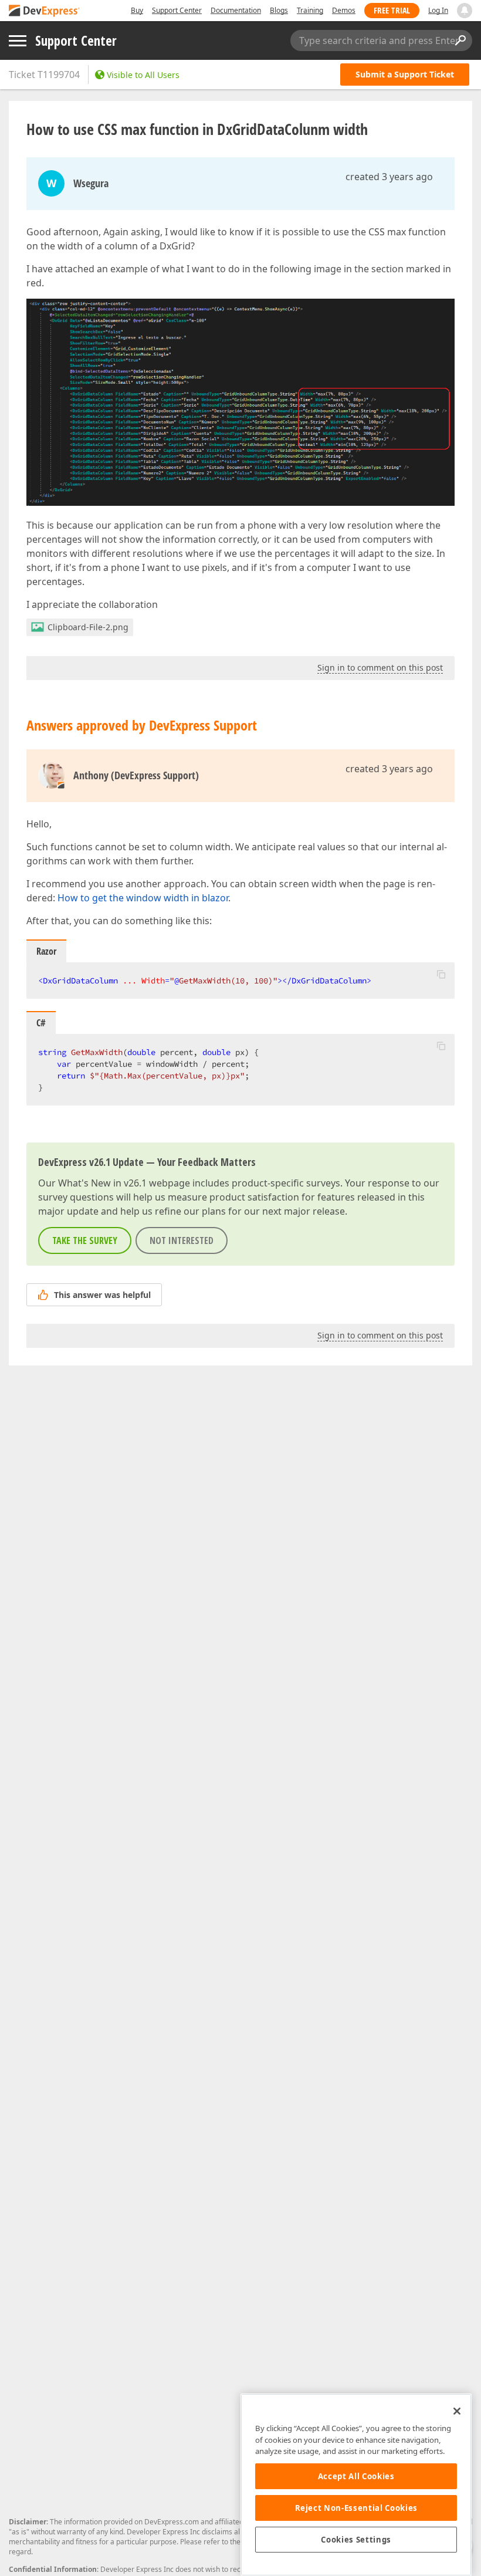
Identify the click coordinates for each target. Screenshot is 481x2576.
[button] (441, 974)
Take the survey (85, 1240)
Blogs (279, 10)
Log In (438, 10)
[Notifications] (465, 11)
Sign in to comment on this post (380, 667)
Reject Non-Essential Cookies (356, 2508)
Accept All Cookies (356, 2476)
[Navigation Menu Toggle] (18, 41)
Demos (344, 10)
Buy (137, 10)
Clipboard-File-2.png (88, 627)
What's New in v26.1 (102, 1183)
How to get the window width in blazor (143, 898)
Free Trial (392, 10)
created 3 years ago (389, 177)
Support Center (177, 10)
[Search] (460, 40)
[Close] (457, 2411)
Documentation (236, 10)
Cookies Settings (356, 2540)
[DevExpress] (45, 11)
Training (310, 10)
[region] (356, 2485)
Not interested (182, 1240)
